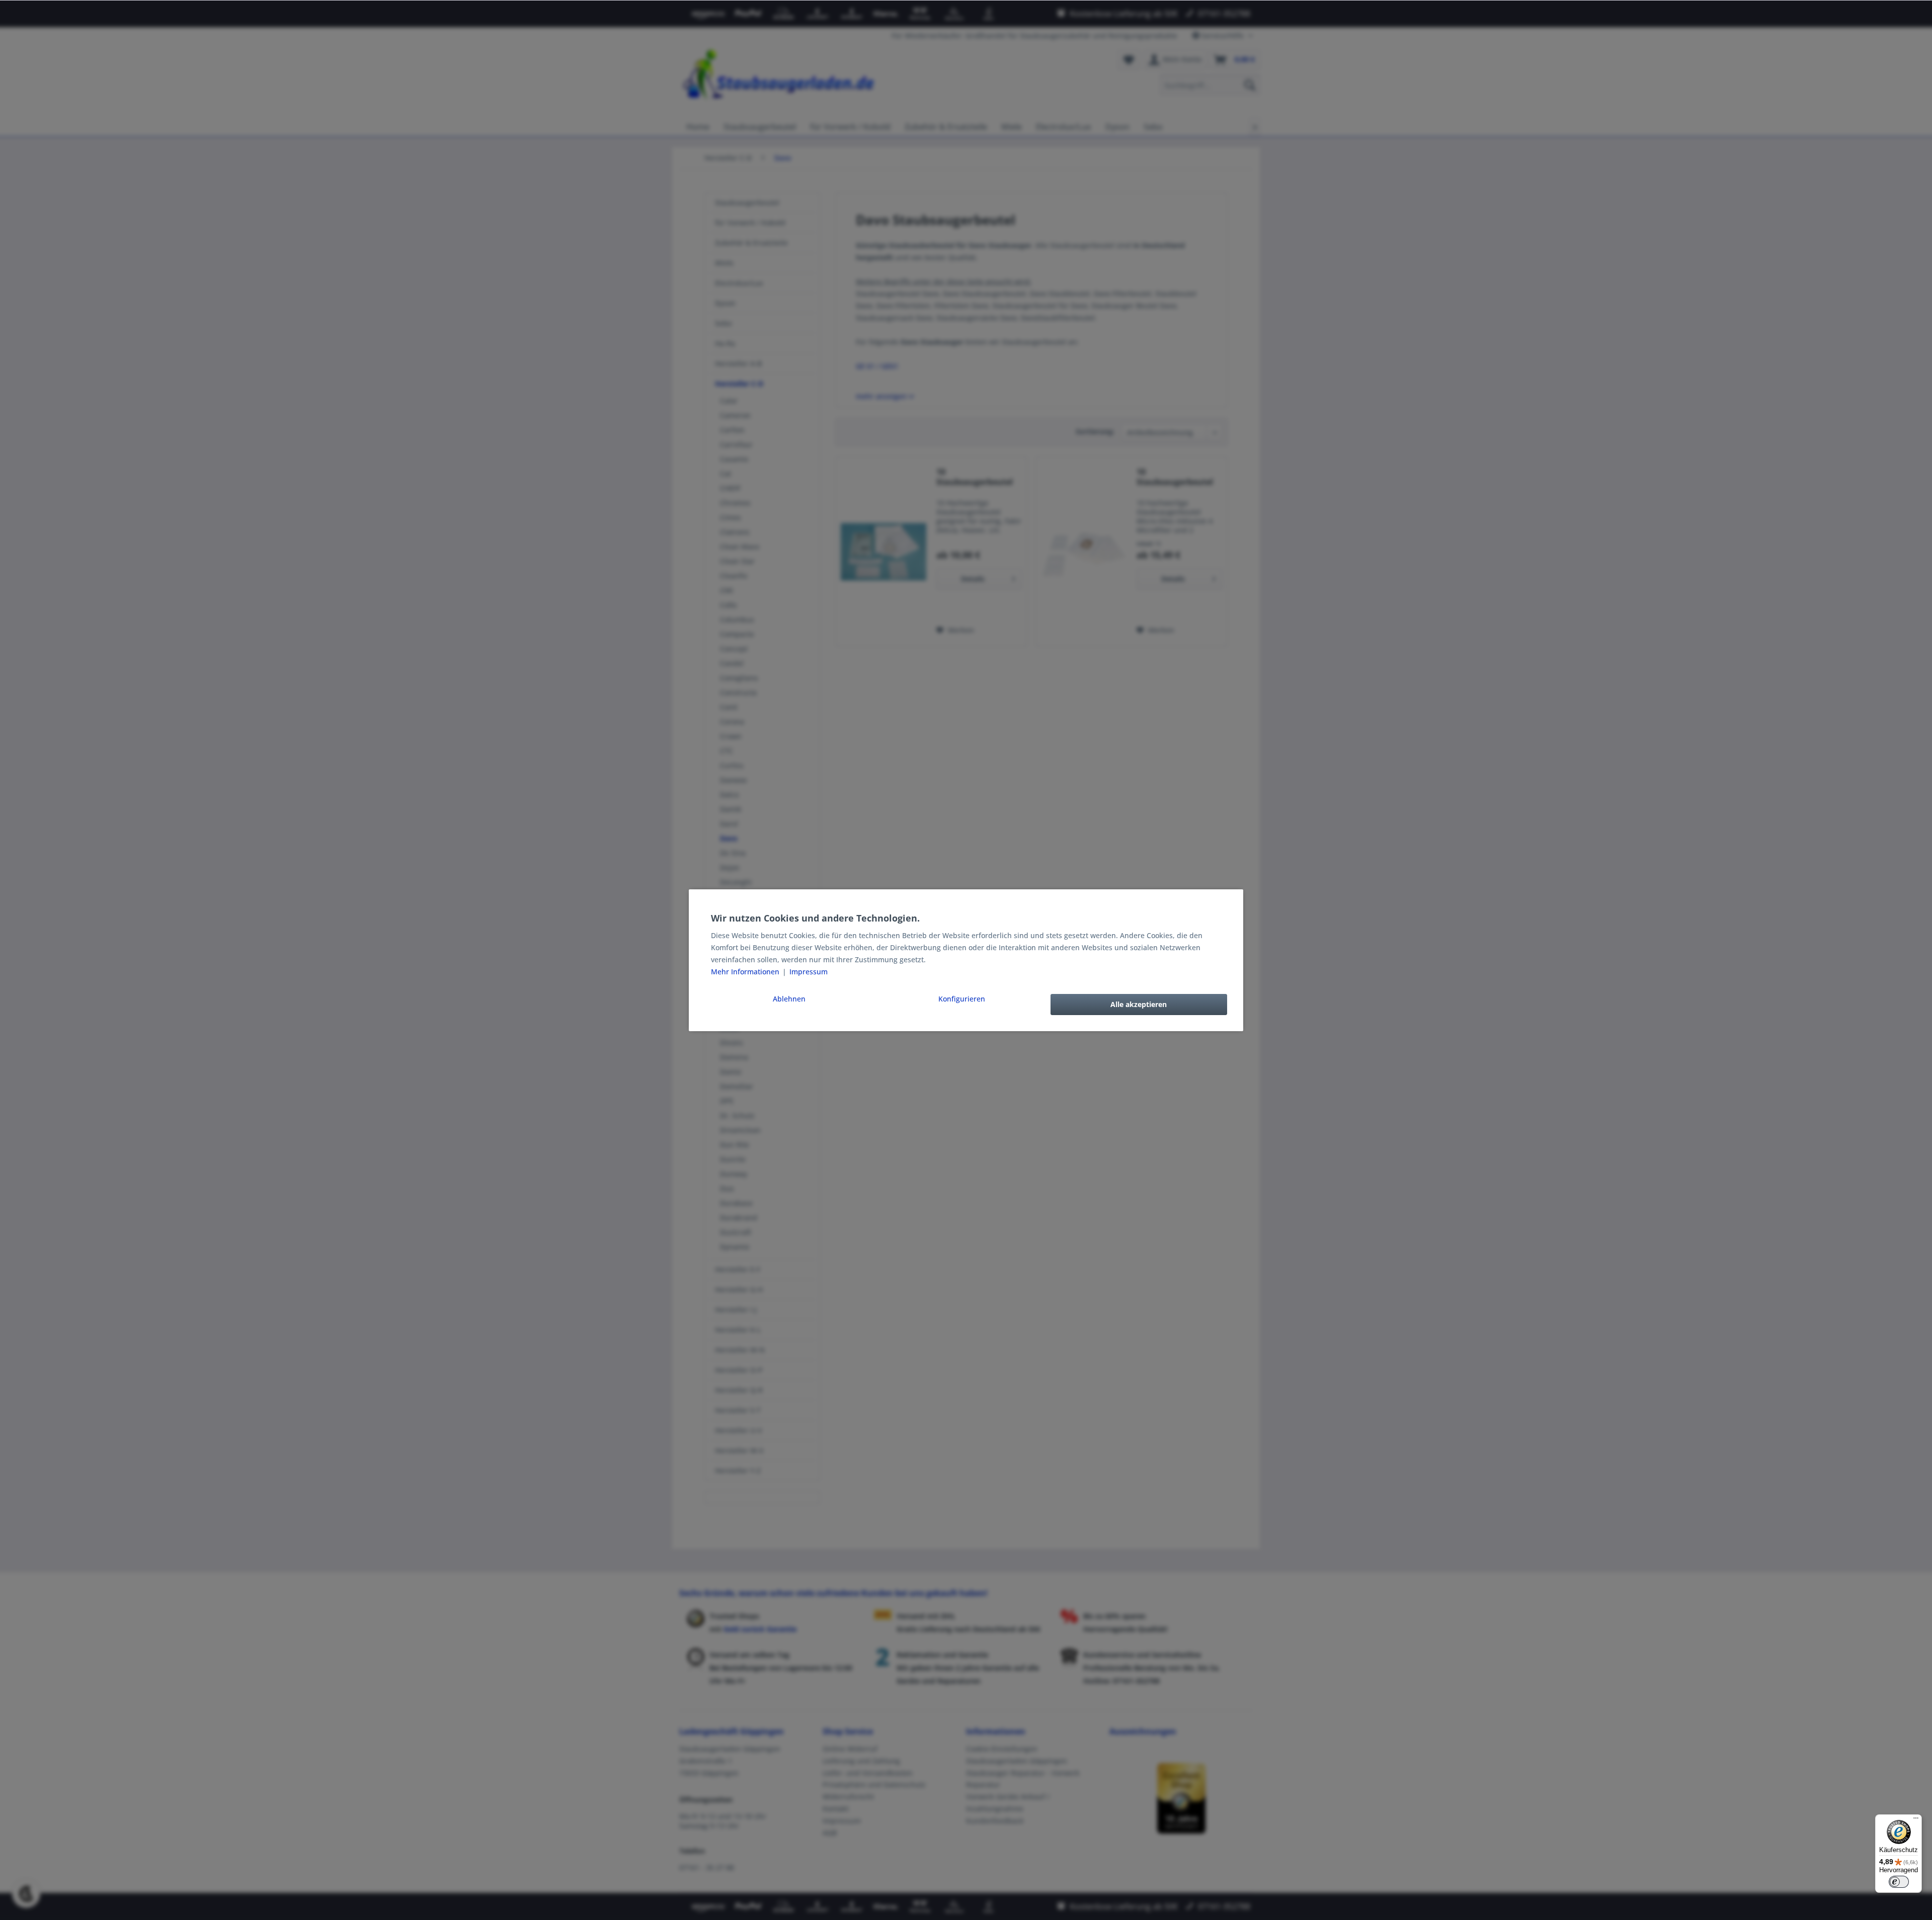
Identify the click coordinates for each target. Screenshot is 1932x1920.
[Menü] (1916, 1820)
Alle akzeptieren (1139, 1004)
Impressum (809, 972)
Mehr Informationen (746, 972)
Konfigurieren (962, 999)
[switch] (1899, 1882)
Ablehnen (789, 999)
